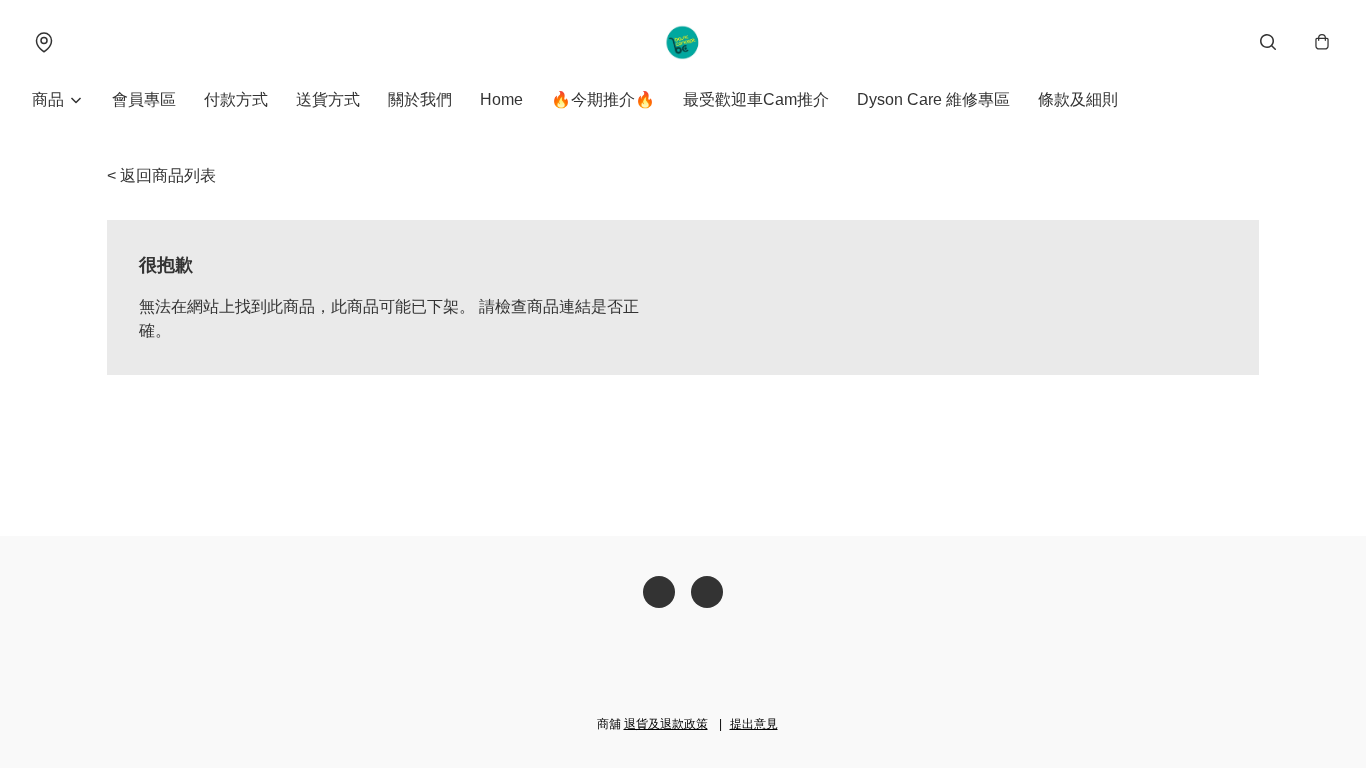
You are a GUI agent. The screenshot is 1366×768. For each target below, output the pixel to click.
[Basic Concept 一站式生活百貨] (683, 42)
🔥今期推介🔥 (603, 99)
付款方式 (236, 99)
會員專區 (144, 99)
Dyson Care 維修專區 (933, 99)
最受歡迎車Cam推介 (756, 99)
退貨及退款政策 (666, 724)
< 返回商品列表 (161, 175)
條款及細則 (1078, 99)
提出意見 (754, 724)
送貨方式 (328, 99)
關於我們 (420, 99)
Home (501, 99)
